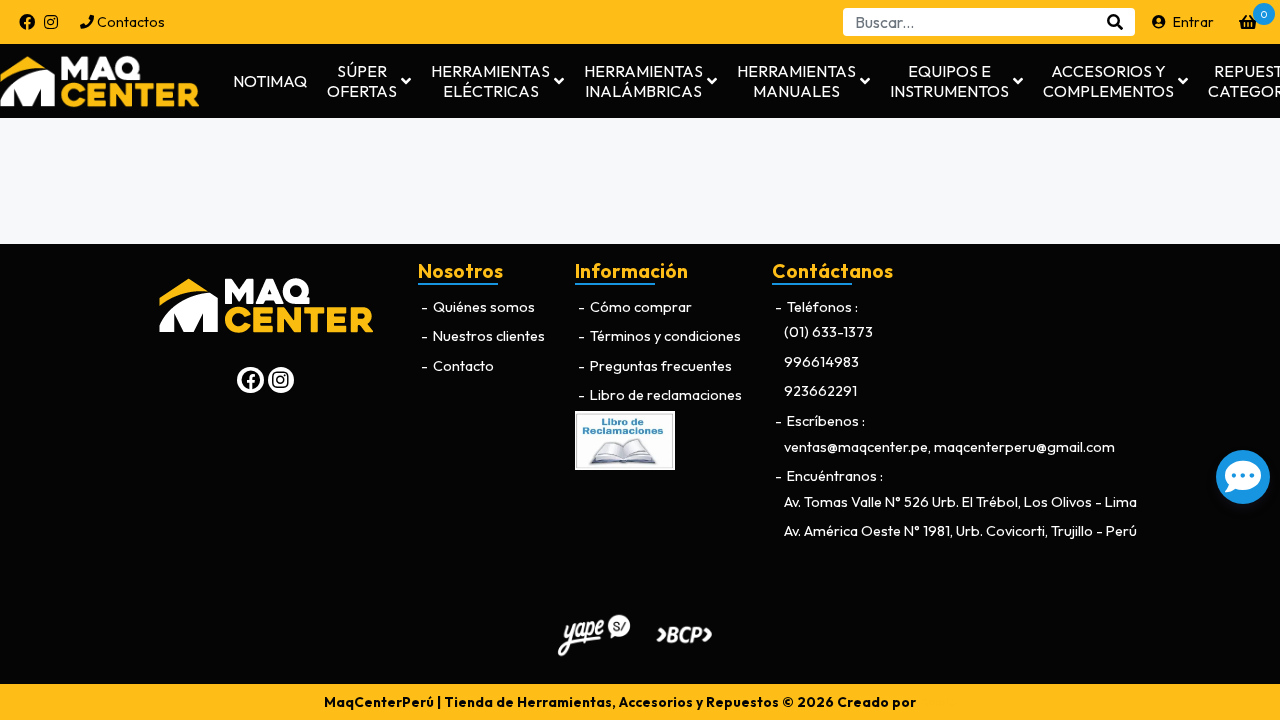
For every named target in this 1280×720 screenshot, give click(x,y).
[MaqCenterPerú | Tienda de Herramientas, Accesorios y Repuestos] (115, 81)
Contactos (129, 22)
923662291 (820, 391)
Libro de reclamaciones (664, 395)
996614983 (821, 362)
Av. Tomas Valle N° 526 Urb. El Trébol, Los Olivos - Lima (960, 502)
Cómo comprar (639, 307)
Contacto (462, 366)
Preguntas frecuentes (659, 366)
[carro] (1248, 22)
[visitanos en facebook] (27, 22)
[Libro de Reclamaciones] (625, 439)
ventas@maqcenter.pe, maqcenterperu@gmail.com (949, 447)
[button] (369, 81)
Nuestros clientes (487, 336)
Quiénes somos (482, 307)
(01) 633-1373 (828, 332)
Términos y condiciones (664, 336)
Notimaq (270, 81)
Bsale (938, 702)
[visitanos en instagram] (51, 22)
